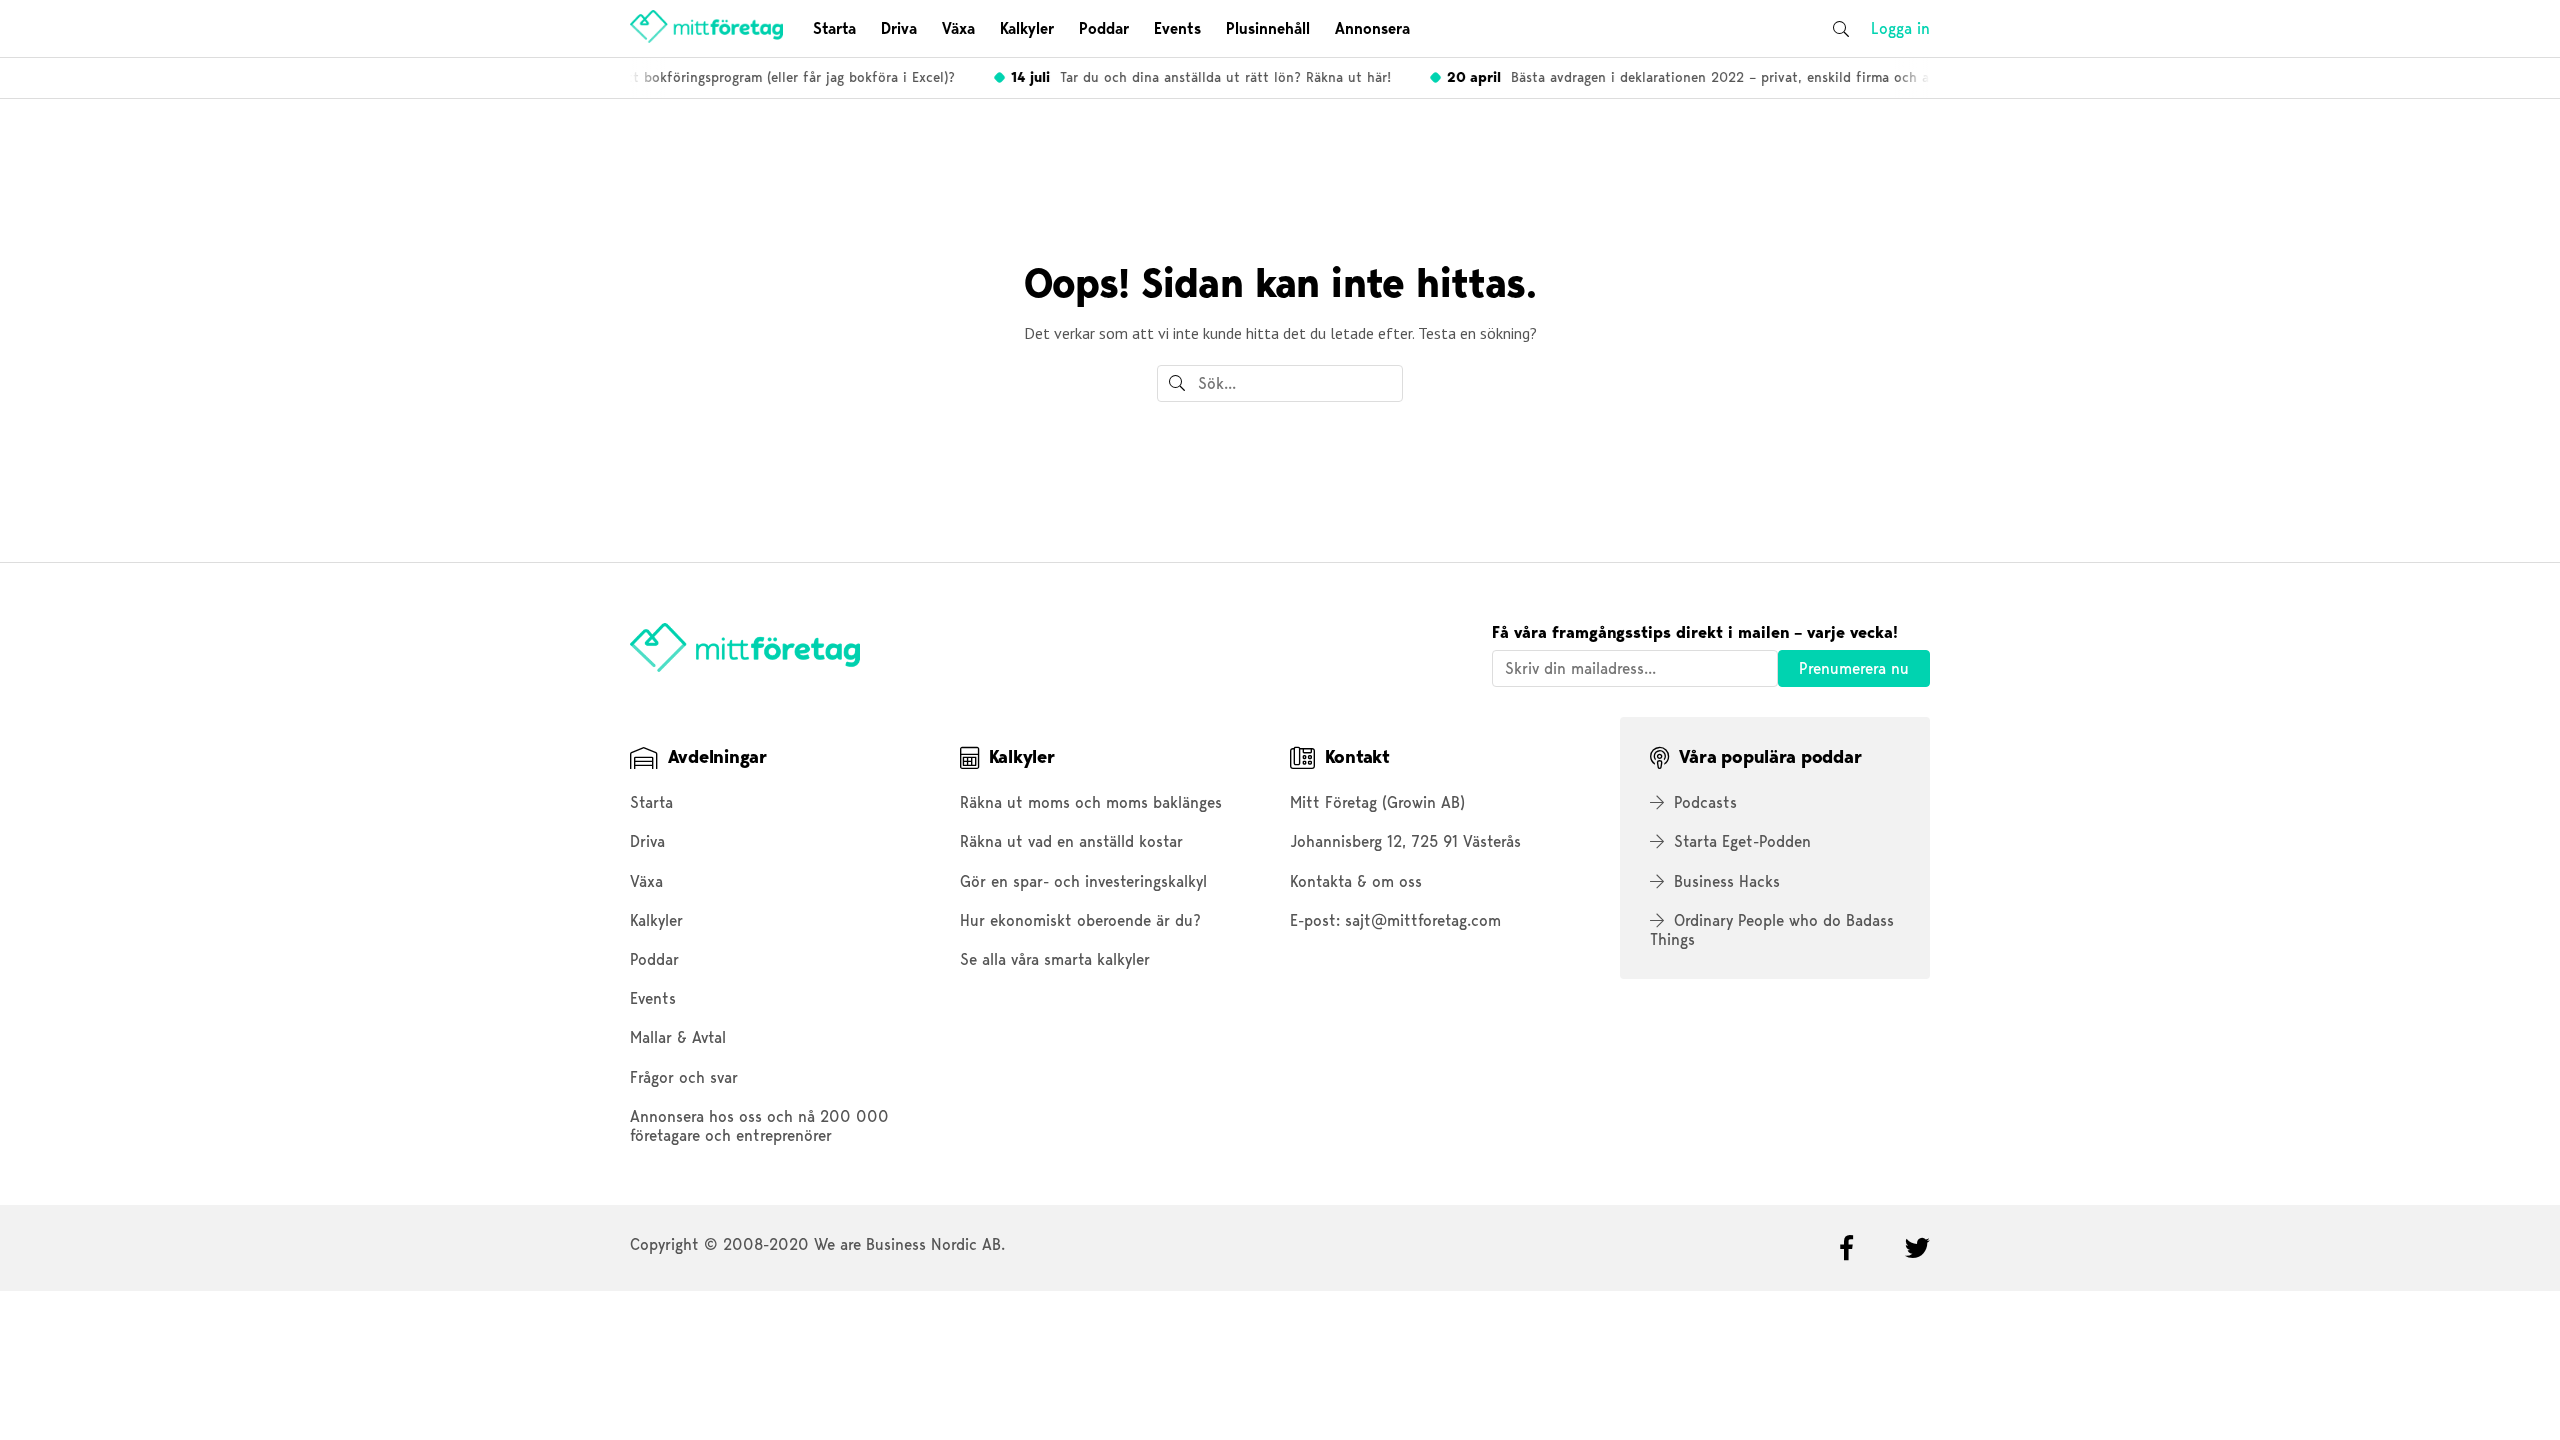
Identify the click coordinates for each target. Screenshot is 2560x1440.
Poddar (1104, 28)
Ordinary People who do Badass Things (1772, 930)
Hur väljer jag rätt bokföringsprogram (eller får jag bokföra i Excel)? (696, 77)
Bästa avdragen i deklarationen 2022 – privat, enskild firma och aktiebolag (1707, 77)
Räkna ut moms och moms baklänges (1091, 802)
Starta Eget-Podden (1742, 841)
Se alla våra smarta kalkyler (1055, 959)
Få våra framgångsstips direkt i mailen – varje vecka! (1695, 632)
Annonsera (1372, 28)
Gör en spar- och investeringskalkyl (1083, 881)
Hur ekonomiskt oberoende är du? (1080, 920)
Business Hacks (1727, 881)
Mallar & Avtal (678, 1037)
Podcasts (1705, 802)
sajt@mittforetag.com (1423, 920)
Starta (834, 28)
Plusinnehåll (1268, 28)
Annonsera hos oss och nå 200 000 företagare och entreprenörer (759, 1126)
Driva (899, 28)
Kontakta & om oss (1356, 881)
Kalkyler (1027, 28)
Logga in (1900, 28)
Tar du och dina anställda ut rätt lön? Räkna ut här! (1191, 77)
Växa (958, 28)
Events (1177, 28)
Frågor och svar (684, 1077)
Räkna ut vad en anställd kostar (1071, 841)
